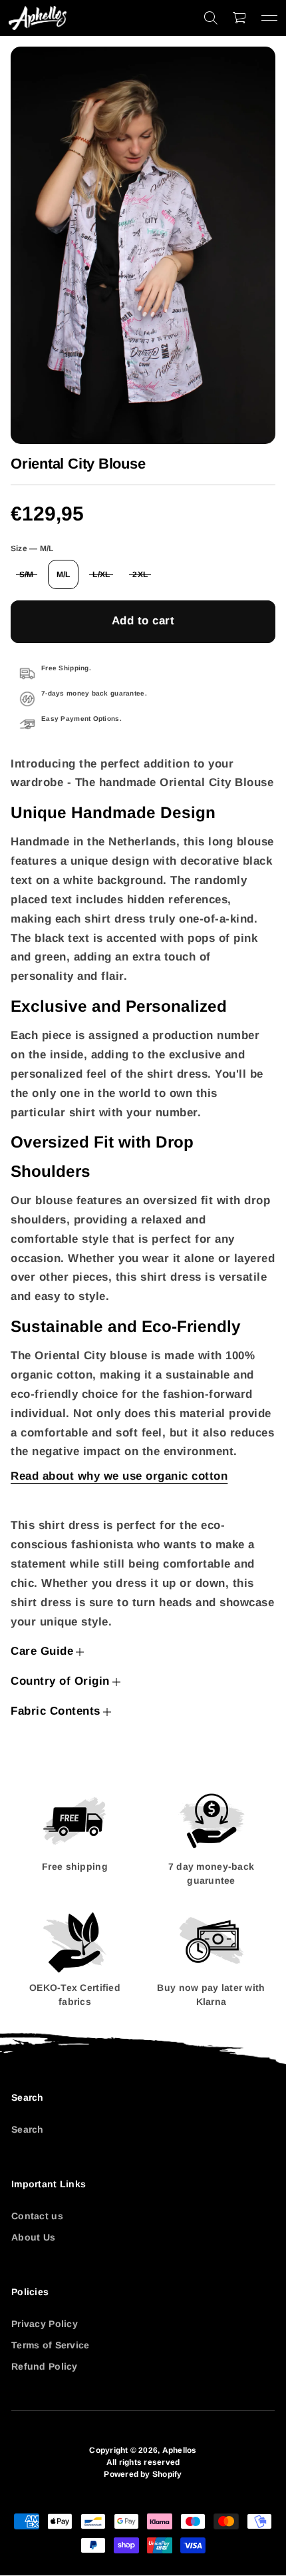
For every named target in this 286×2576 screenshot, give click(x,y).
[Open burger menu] (269, 18)
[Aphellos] (38, 18)
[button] (211, 18)
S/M (27, 574)
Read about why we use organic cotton (119, 1476)
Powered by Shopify (143, 2474)
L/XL (101, 574)
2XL (140, 574)
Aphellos (180, 2450)
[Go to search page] (211, 18)
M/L (64, 574)
